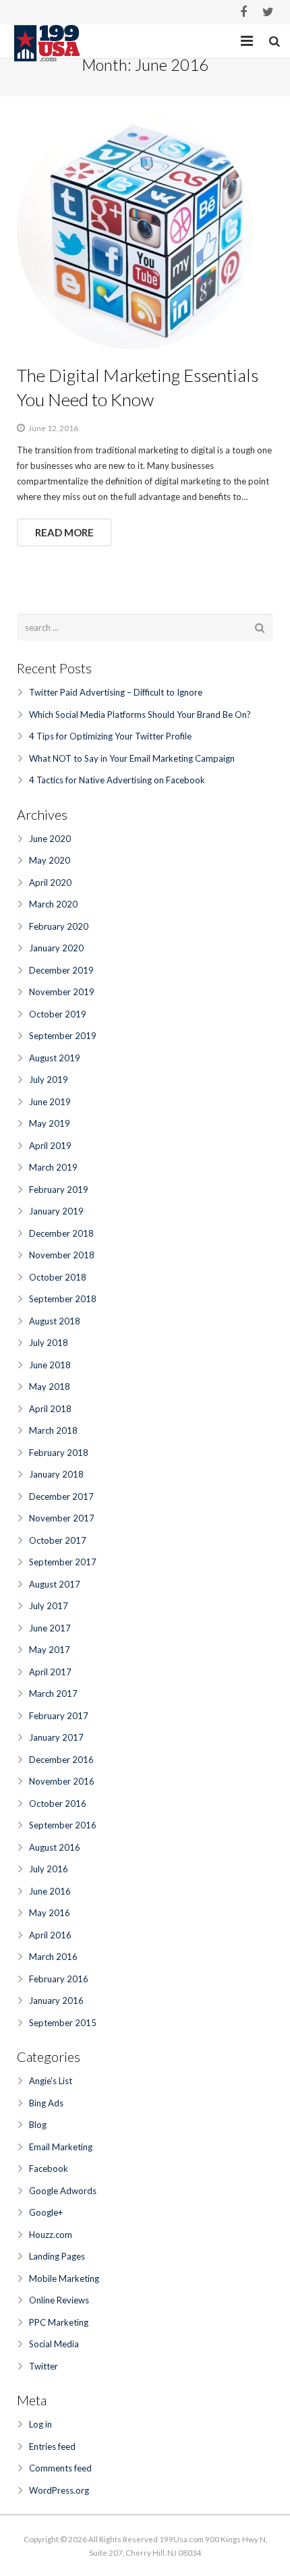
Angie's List (51, 2081)
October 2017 (58, 1540)
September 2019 (63, 1036)
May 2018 (50, 1387)
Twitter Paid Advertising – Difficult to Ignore (116, 692)
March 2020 (53, 904)
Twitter (43, 2366)
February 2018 (59, 1453)
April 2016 (50, 1935)
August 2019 (55, 1058)
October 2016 (58, 1803)
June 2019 (50, 1102)
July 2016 (49, 1869)
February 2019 (59, 1189)
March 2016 (53, 1957)
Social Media (54, 2344)
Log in (40, 2424)
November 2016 (62, 1781)
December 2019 (61, 970)
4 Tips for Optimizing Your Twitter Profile (110, 736)
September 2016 (63, 1825)
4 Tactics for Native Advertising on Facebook (117, 780)
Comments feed (60, 2468)
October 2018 (58, 1277)
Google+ (46, 2212)
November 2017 (62, 1518)
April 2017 (50, 1672)
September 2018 (63, 1299)
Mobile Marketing (64, 2278)
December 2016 (61, 1760)
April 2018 (50, 1409)
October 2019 (58, 1014)
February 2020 (59, 926)
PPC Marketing (59, 2322)
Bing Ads (46, 2103)
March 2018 (53, 1430)
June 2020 (50, 839)
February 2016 (59, 1979)
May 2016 (50, 1913)
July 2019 (49, 1080)
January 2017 (56, 1737)
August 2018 (55, 1321)
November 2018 (62, 1255)
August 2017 (55, 1584)
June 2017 (50, 1628)
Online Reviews (59, 2300)
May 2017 (50, 1650)
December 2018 (61, 1233)
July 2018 (49, 1343)
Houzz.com (51, 2235)
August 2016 (55, 1847)
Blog (38, 2125)
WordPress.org (59, 2490)
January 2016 (56, 2000)
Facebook (49, 2168)
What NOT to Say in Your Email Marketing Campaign (132, 758)
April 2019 (50, 1146)
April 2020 (50, 883)
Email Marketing (61, 2147)
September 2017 (63, 1562)
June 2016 (50, 1891)
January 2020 (56, 948)
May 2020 (50, 860)
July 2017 (49, 1606)
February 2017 (59, 1716)
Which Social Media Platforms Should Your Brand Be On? (140, 715)
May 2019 (50, 1123)
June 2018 (50, 1365)
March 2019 (53, 1167)
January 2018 (56, 1474)
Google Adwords (63, 2191)
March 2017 (53, 1693)
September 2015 (63, 2023)
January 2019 (56, 1211)
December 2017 (61, 1496)
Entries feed (52, 2446)
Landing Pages (57, 2256)
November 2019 (62, 992)
